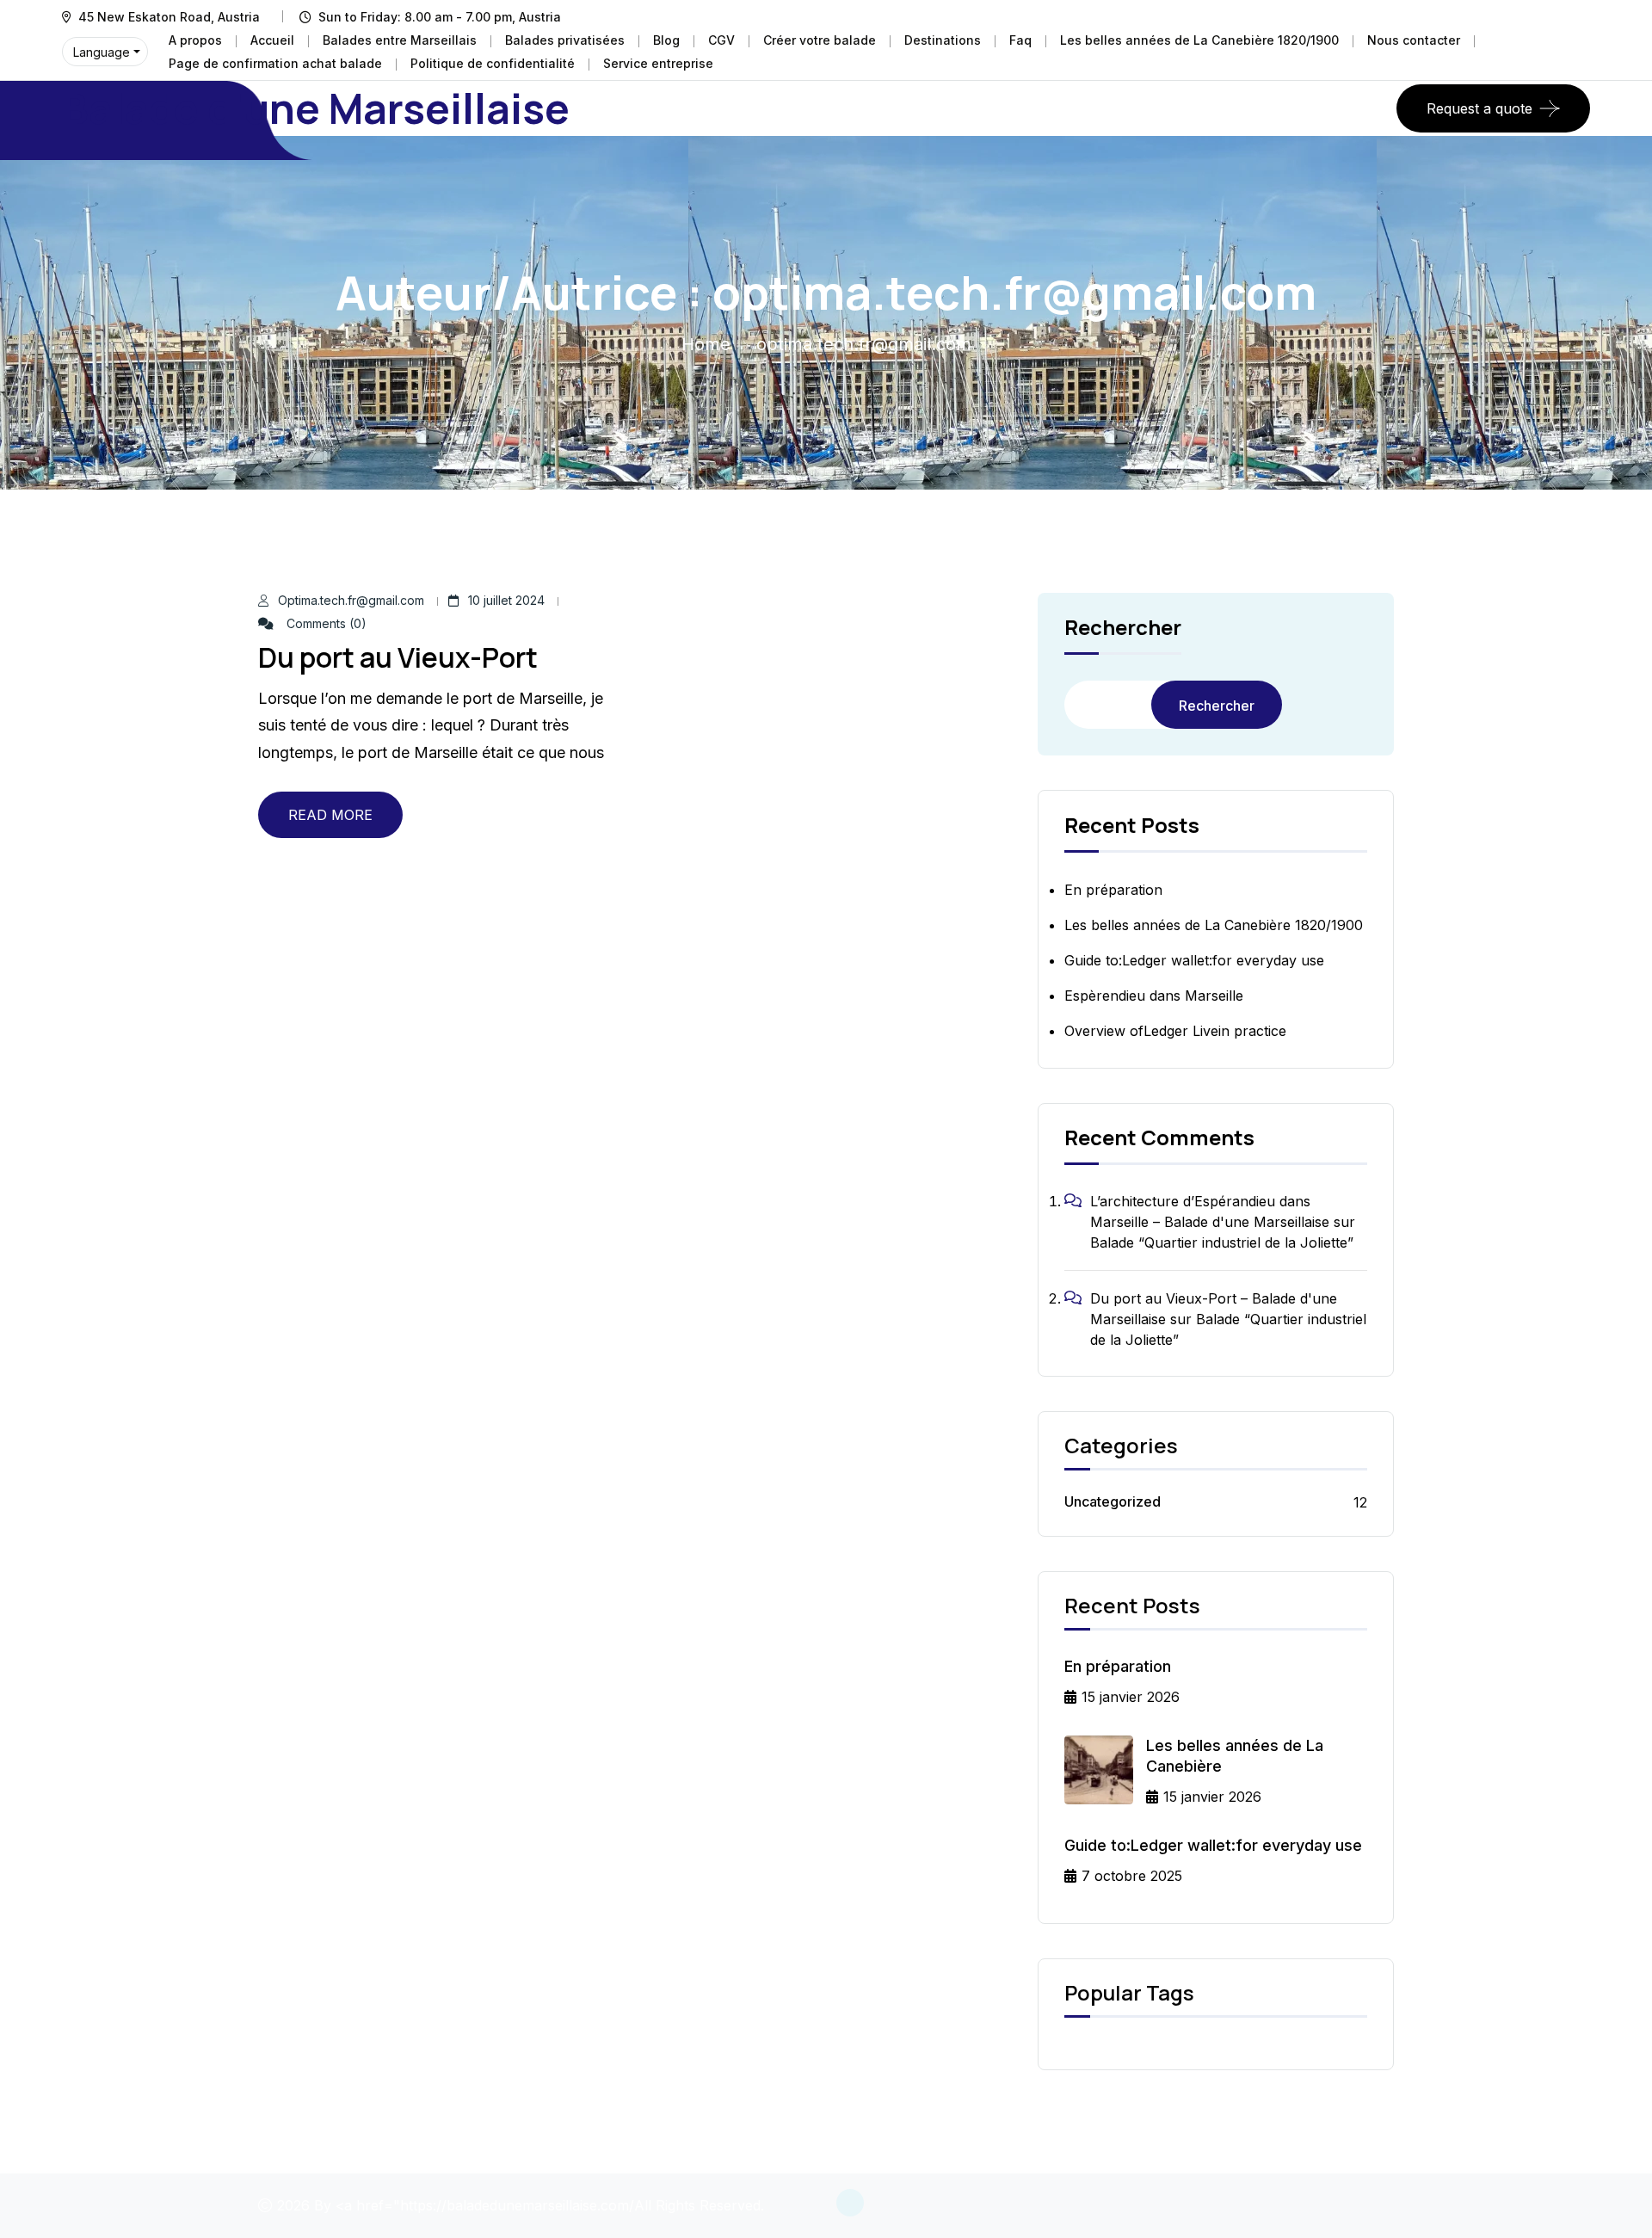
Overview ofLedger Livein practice (1175, 1031)
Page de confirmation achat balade (275, 63)
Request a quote (1479, 108)
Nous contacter (1414, 40)
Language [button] (102, 52)
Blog (666, 40)
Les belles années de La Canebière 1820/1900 (1199, 40)
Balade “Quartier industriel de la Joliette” (1222, 1242)
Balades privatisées (565, 40)
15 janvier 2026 (1131, 1697)
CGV (721, 40)
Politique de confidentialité (493, 63)
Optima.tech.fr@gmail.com (351, 600)
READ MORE (330, 815)
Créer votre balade (820, 40)
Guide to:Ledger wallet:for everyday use (1194, 960)
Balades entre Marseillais (400, 40)
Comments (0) (325, 623)
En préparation (1113, 890)
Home (706, 344)
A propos (195, 40)
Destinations (943, 40)
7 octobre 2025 (1132, 1876)
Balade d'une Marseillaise (316, 108)
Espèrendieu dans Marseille (1154, 996)
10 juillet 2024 (506, 600)
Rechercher (1123, 629)
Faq (1020, 40)
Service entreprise (658, 63)
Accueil (272, 40)
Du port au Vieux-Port (398, 657)
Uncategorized (1113, 1501)
